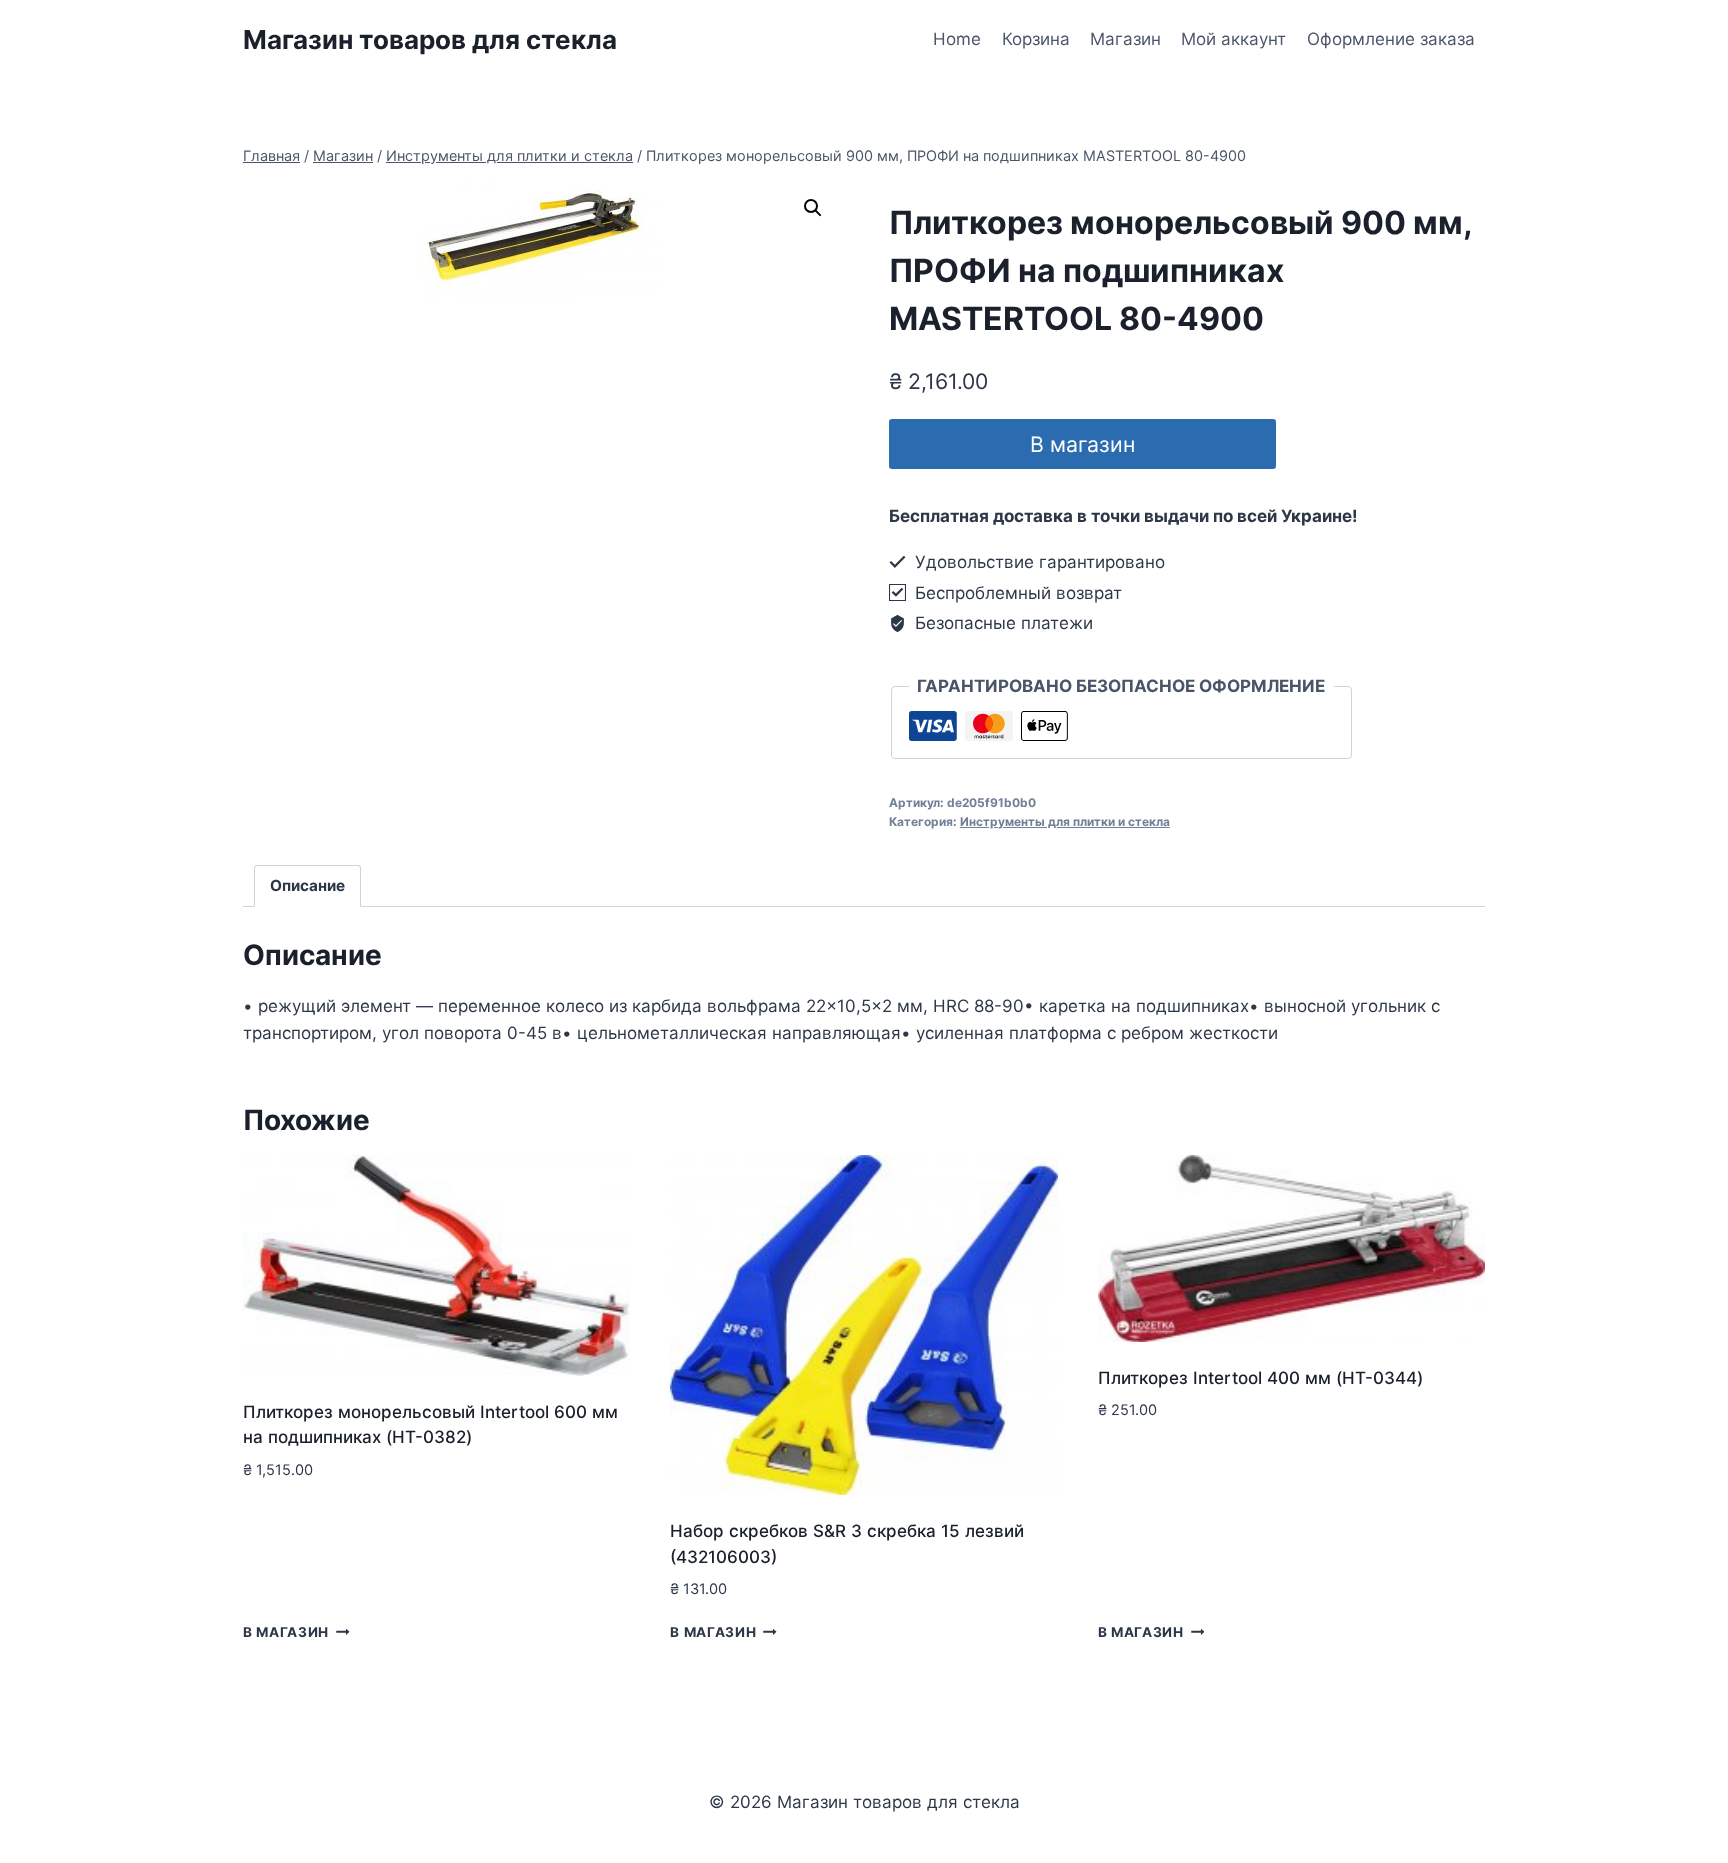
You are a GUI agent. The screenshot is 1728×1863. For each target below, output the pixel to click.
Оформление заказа (1391, 39)
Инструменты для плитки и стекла (1065, 821)
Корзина (1036, 39)
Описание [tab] (307, 885)
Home (957, 39)
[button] (813, 208)
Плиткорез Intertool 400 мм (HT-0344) (1260, 1378)
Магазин (1125, 39)
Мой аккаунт (1233, 39)
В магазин (1082, 444)
